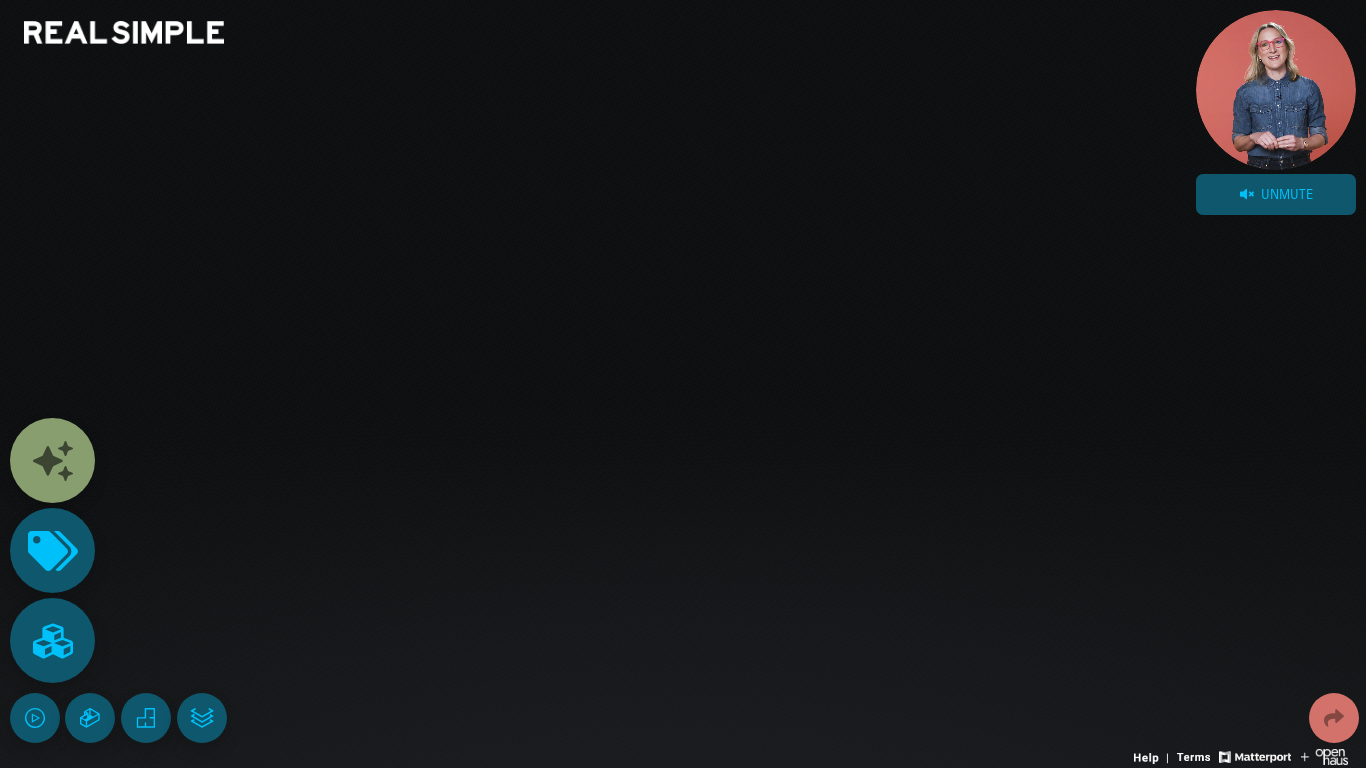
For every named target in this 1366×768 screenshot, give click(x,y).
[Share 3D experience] (1334, 718)
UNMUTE (1285, 194)
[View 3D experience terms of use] (1195, 755)
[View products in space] (52, 550)
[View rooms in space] (52, 640)
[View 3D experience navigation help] (1153, 755)
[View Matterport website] (1254, 755)
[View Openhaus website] (1324, 755)
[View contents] (52, 460)
